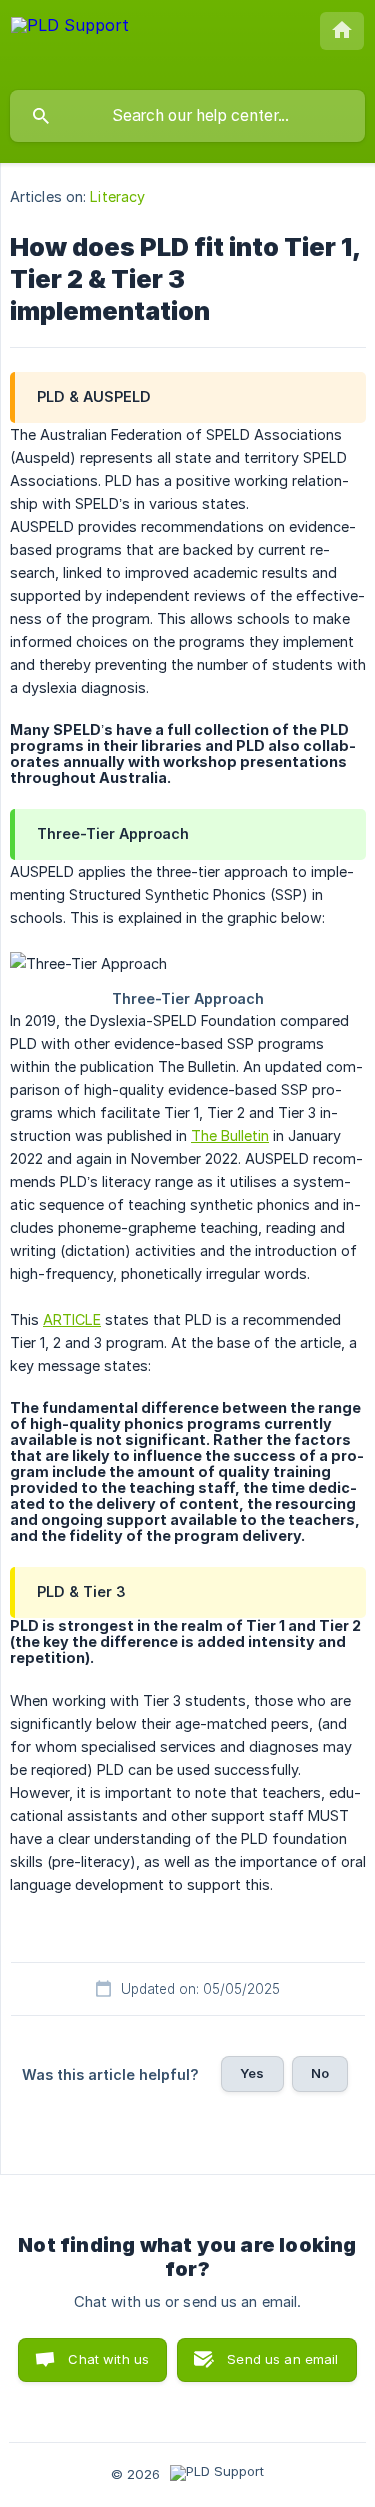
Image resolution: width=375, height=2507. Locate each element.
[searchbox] (187, 116)
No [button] (320, 2073)
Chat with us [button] (108, 2359)
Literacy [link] (117, 196)
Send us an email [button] (282, 2359)
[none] (70, 44)
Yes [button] (252, 2073)
